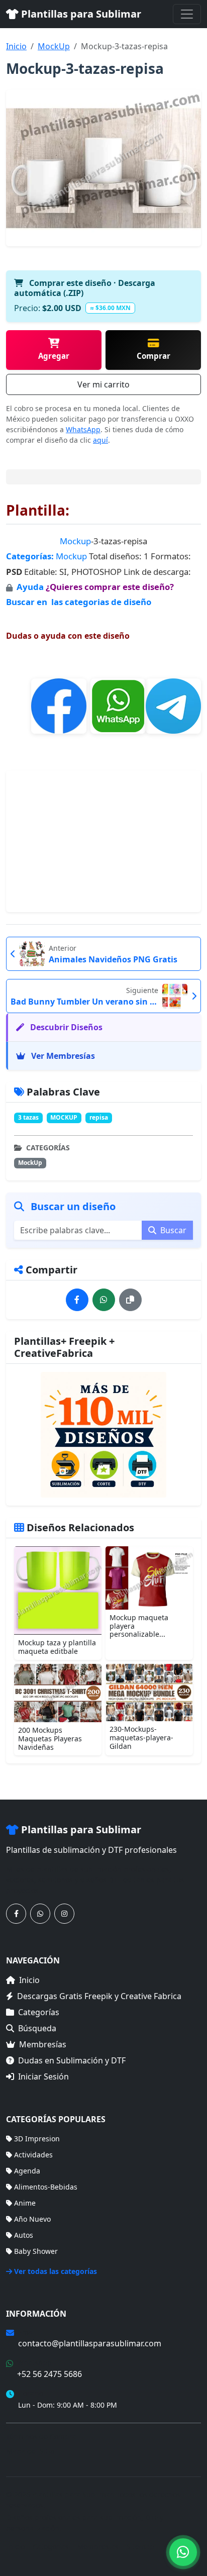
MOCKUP (64, 1117)
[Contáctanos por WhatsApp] (40, 1914)
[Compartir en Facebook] (77, 1300)
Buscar (172, 1230)
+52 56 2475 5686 (49, 2374)
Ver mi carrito (103, 384)
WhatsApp (83, 429)
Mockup (75, 541)
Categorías (39, 2012)
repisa (99, 1117)
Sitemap (140, 2547)
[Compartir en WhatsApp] (104, 1300)
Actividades (33, 2155)
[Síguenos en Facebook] (16, 1914)
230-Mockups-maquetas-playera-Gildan (141, 1738)
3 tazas (28, 1117)
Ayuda (31, 587)
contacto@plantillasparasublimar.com (90, 2343)
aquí (100, 440)
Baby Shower (36, 2251)
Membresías (43, 2044)
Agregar (54, 356)
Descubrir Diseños (65, 1027)
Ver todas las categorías (56, 2271)
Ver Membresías (62, 1056)
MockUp (54, 46)
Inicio (16, 46)
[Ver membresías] (103, 1435)
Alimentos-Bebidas (46, 2187)
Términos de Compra (41, 2437)
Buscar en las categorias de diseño (79, 602)
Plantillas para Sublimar (80, 14)
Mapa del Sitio (30, 2451)
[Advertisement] (103, 841)
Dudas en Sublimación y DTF (72, 2060)
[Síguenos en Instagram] (64, 1914)
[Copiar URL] (130, 1300)
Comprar (153, 356)
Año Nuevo (32, 2219)
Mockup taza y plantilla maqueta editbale (57, 1647)
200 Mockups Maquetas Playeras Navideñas (50, 1739)
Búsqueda (37, 2028)
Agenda (27, 2171)
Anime (25, 2203)
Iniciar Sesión (43, 2076)
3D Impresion (37, 2139)
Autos (24, 2235)
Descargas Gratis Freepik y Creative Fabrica (99, 1996)
